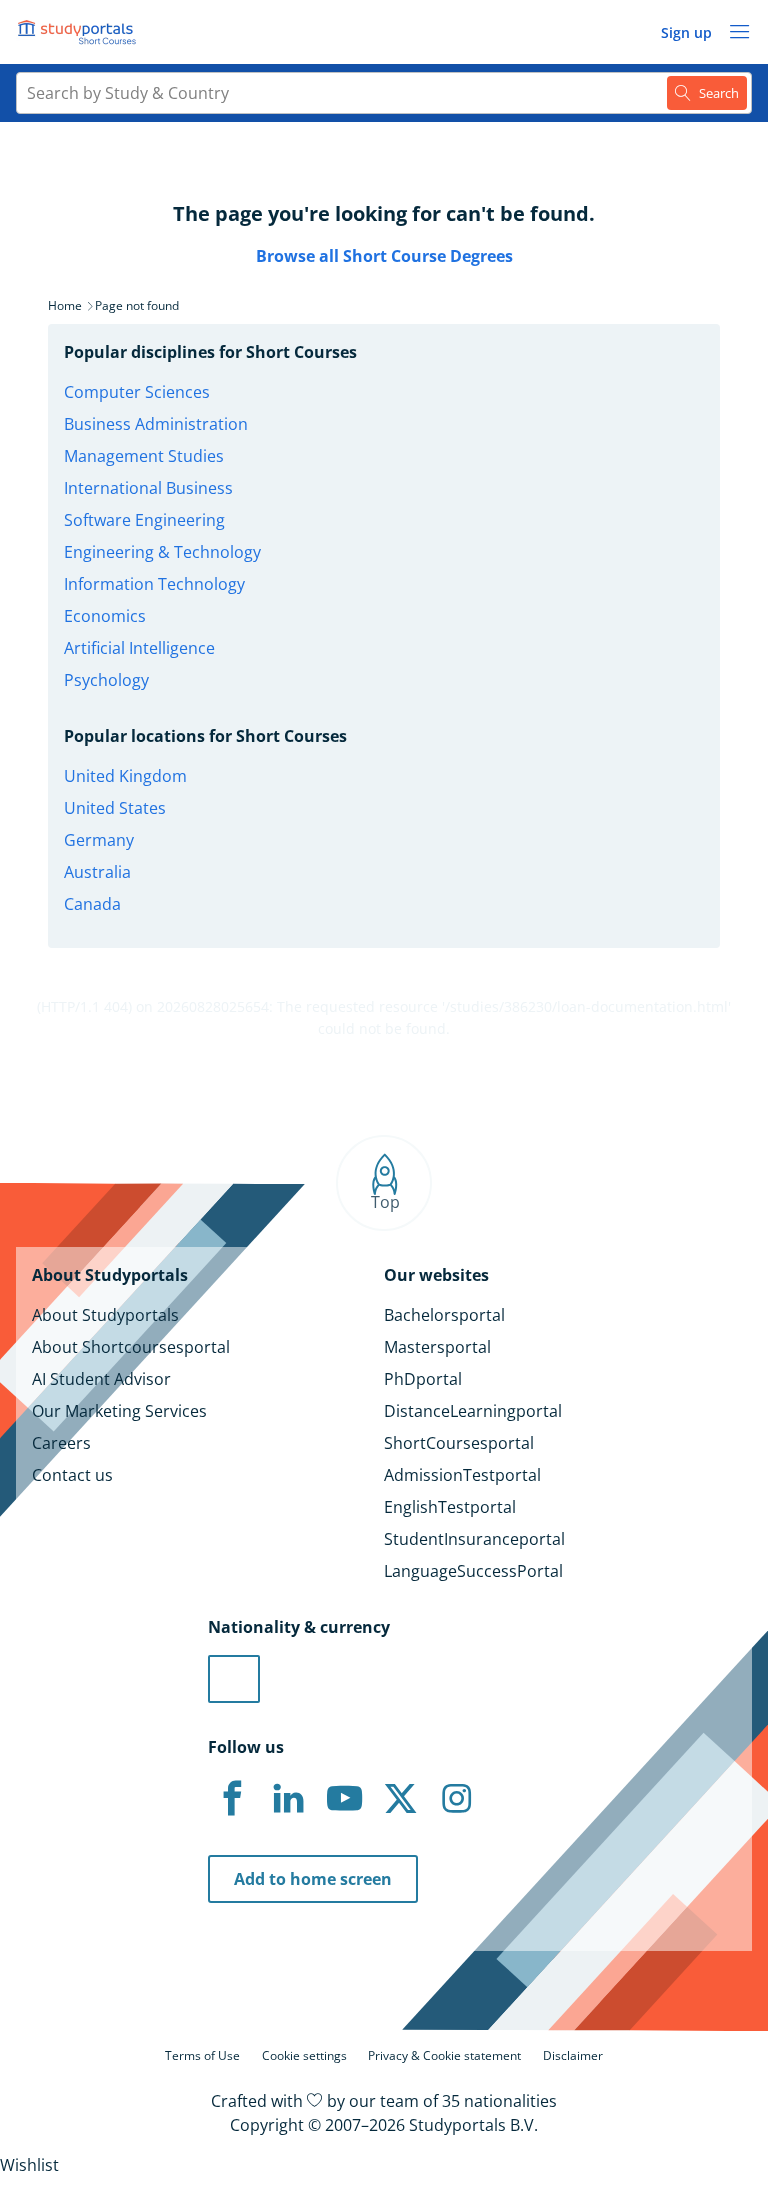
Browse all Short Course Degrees (384, 256)
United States (115, 808)
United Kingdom (125, 776)
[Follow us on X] (400, 1799)
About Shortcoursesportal (131, 1347)
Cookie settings (304, 2055)
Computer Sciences (137, 392)
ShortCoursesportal (459, 1443)
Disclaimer (573, 2055)
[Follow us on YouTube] (344, 1799)
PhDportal (423, 1379)
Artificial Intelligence (139, 648)
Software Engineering (144, 520)
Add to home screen (313, 1879)
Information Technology (154, 584)
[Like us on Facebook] (232, 1799)
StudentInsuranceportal (474, 1539)
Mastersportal (437, 1347)
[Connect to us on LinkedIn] (288, 1799)
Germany (99, 840)
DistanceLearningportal (473, 1411)
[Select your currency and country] (234, 1679)
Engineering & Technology (162, 552)
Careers (61, 1443)
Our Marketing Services (119, 1411)
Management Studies (144, 456)
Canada (92, 904)
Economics (105, 616)
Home (65, 305)
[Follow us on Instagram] (456, 1799)
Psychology (106, 680)
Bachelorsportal (444, 1315)
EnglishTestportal (450, 1507)
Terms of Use (202, 2055)
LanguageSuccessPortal (473, 1571)
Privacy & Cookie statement (444, 2055)
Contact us (72, 1475)
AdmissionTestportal (462, 1475)
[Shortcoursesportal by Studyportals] (80, 32)
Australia (97, 872)
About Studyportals (105, 1315)
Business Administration (156, 424)
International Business (148, 488)
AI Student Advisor (101, 1379)
